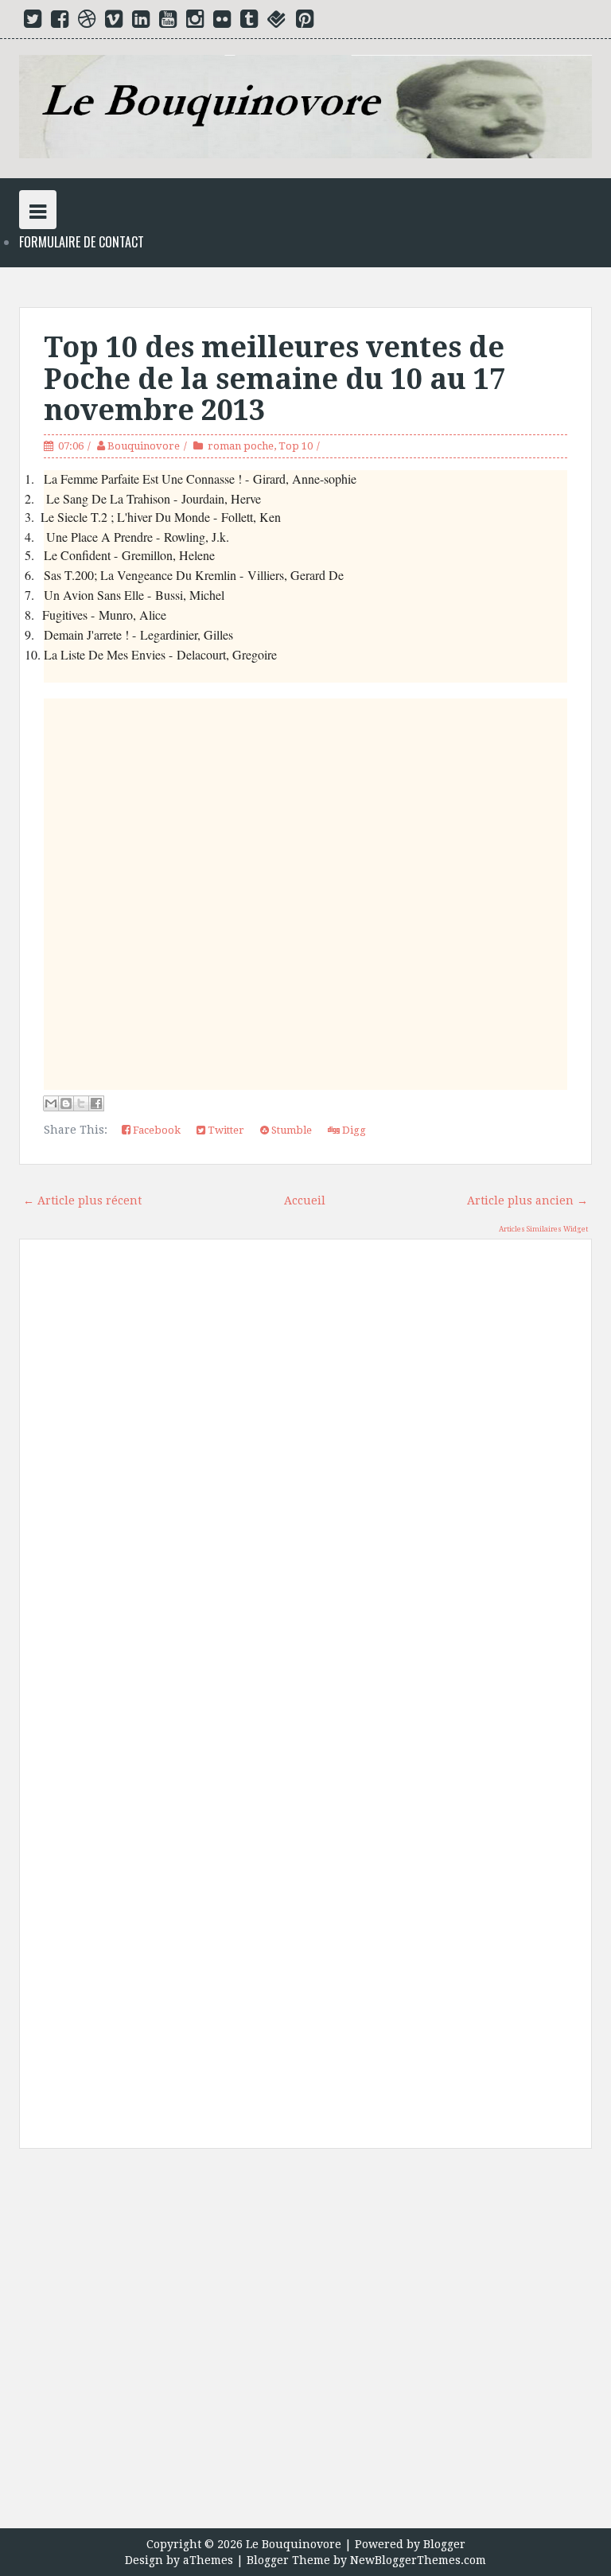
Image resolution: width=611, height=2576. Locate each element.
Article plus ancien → (527, 1200)
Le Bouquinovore (294, 2544)
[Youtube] (168, 22)
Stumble (290, 1130)
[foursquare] (277, 22)
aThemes (208, 2560)
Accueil (305, 1200)
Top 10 (296, 446)
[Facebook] (60, 22)
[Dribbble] (87, 22)
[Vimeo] (114, 22)
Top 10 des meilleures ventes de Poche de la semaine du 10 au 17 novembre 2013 (274, 379)
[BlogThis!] (66, 1103)
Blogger (444, 2544)
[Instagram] (195, 22)
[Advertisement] (305, 2344)
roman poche (241, 446)
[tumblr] (249, 22)
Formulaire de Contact (82, 242)
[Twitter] (33, 22)
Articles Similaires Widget (543, 1229)
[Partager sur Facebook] (96, 1103)
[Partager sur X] (81, 1103)
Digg (353, 1130)
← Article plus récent (82, 1200)
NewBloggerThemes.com (418, 2560)
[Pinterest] (305, 22)
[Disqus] (305, 1478)
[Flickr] (222, 22)
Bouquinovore (144, 446)
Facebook (156, 1130)
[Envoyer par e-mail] (51, 1103)
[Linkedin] (141, 22)
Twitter (225, 1130)
